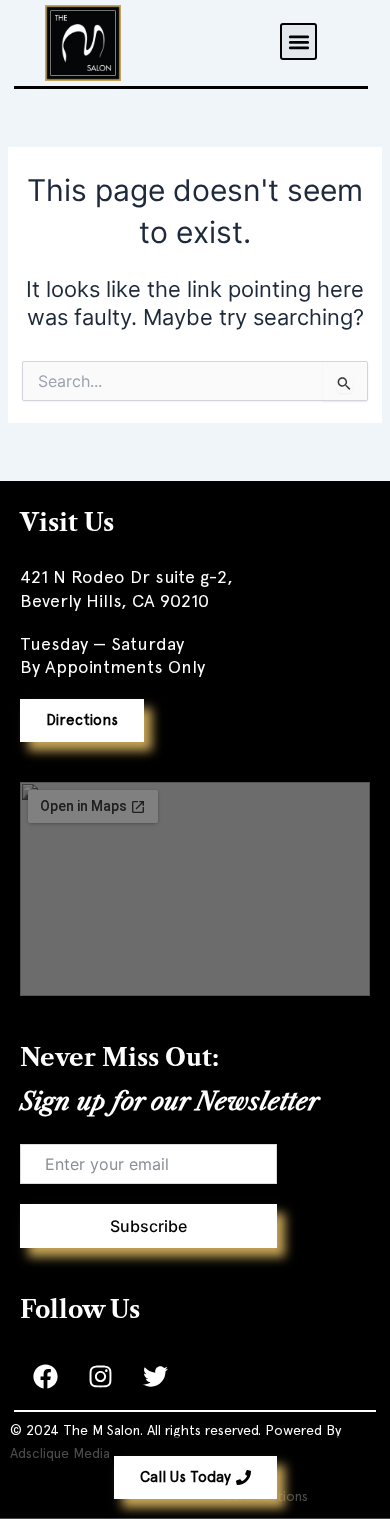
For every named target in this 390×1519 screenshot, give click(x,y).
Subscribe (148, 1226)
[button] (298, 41)
